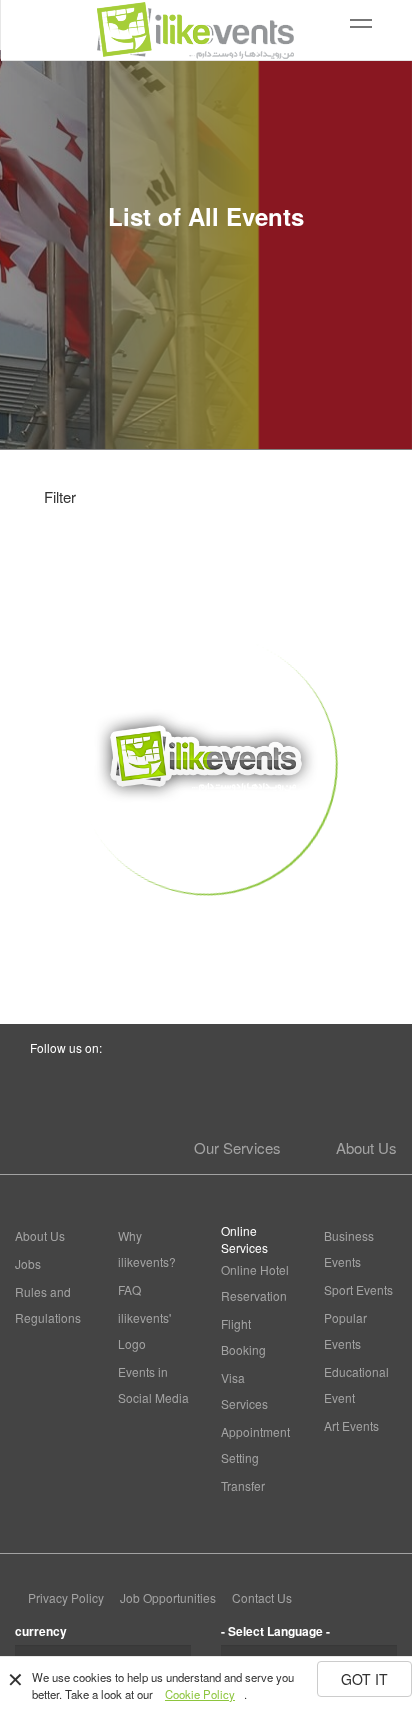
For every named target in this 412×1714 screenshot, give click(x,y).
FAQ (129, 1289)
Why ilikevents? (147, 1248)
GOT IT (364, 1679)
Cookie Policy (200, 1694)
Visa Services (244, 1390)
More (206, 930)
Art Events (351, 1425)
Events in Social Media (153, 1384)
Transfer (243, 1485)
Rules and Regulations (48, 1304)
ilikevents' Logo (144, 1330)
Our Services (237, 1147)
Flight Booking (243, 1336)
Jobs (28, 1263)
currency (41, 1631)
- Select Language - (275, 1631)
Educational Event (356, 1384)
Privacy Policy (66, 1597)
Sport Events (358, 1289)
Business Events (349, 1248)
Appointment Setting (255, 1444)
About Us (366, 1147)
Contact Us (262, 1597)
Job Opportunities (168, 1597)
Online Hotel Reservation (255, 1282)
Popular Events (345, 1330)
